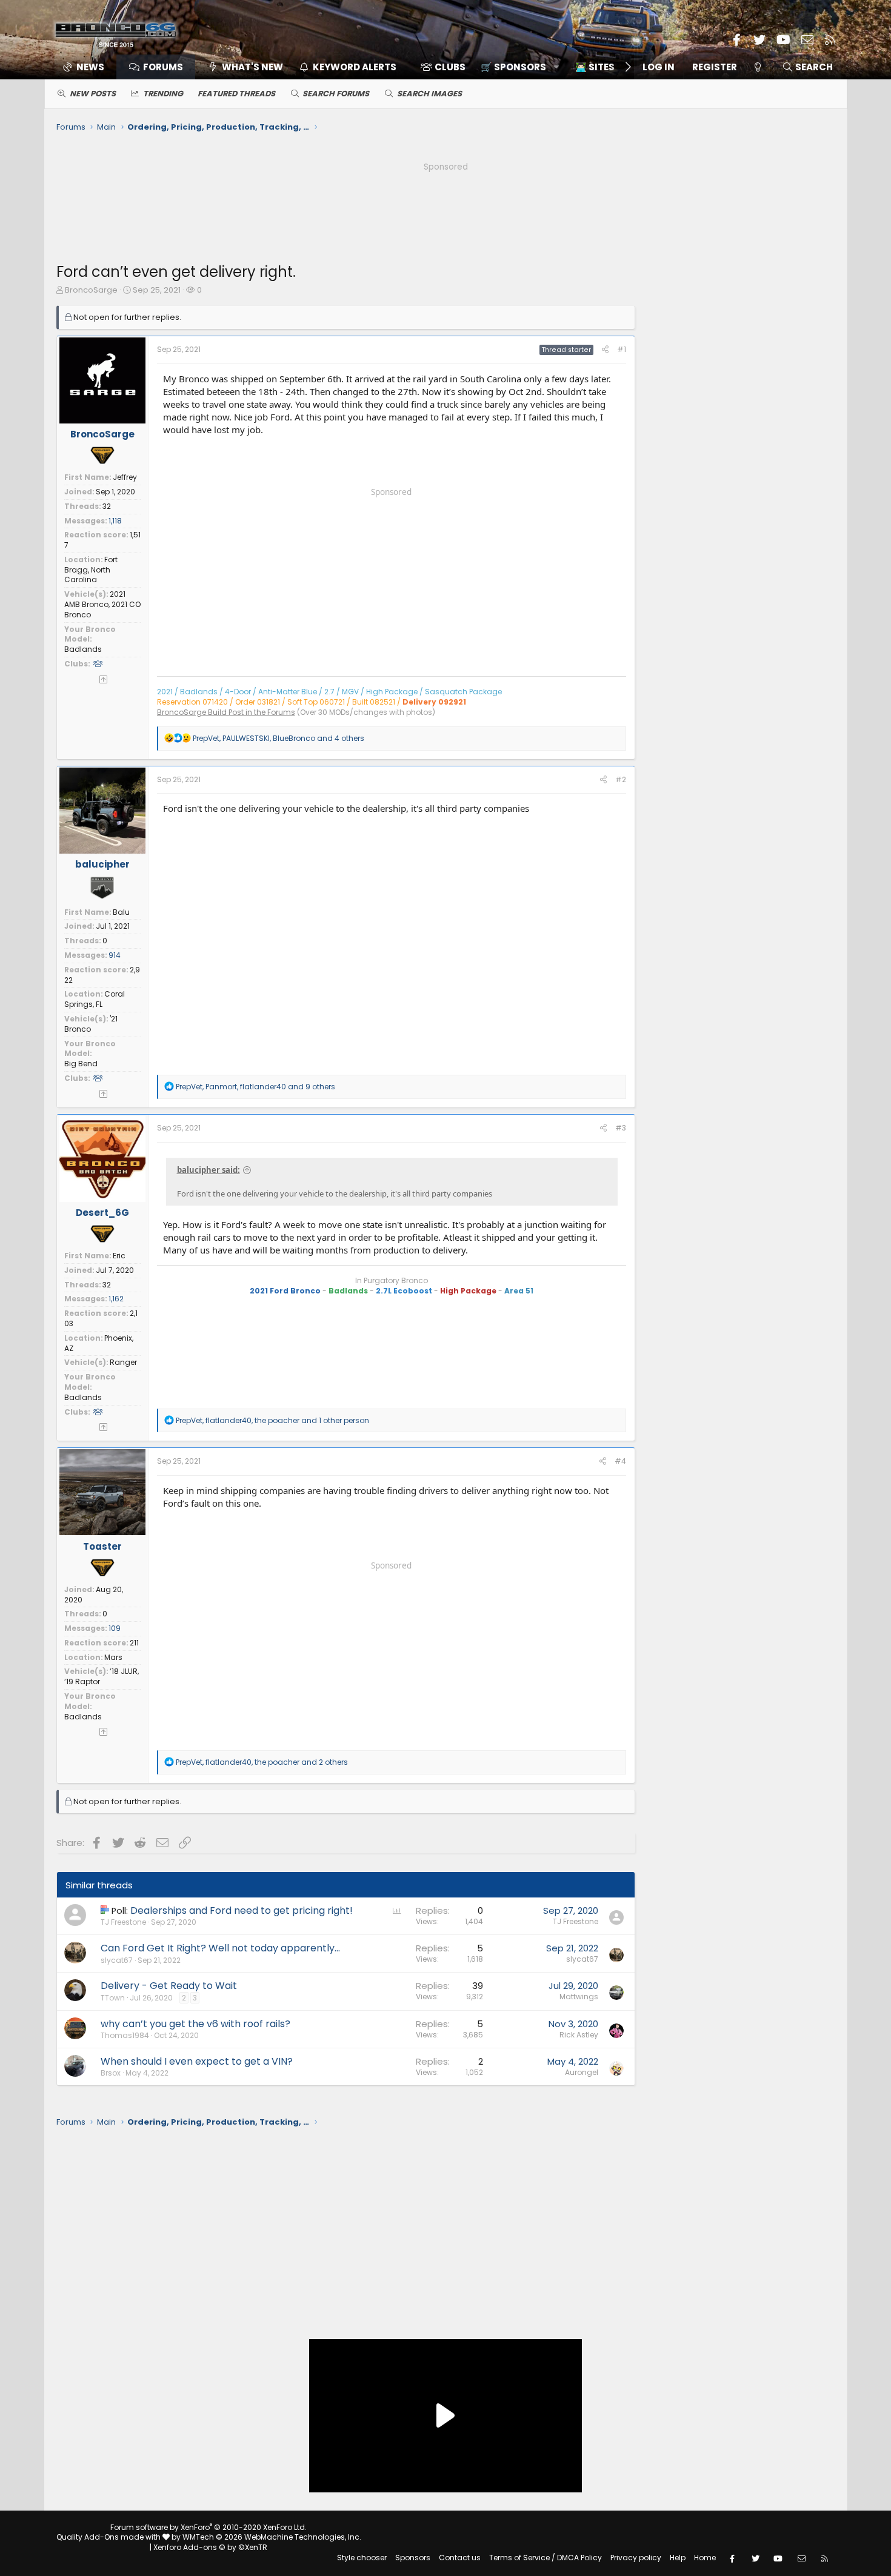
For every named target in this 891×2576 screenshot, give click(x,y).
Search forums (336, 94)
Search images (429, 94)
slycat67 (117, 1960)
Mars (113, 1657)
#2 (621, 779)
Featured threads (236, 94)
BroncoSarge (91, 290)
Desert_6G (102, 1213)
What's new (252, 67)
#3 (621, 1128)
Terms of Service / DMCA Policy (546, 2558)
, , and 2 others (262, 1762)
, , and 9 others (255, 1087)
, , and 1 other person (272, 1420)
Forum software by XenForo (209, 2527)
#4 (620, 1461)
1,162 (116, 1299)
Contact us (460, 2558)
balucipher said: (209, 1170)
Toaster (102, 1546)
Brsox (111, 2073)
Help (678, 2558)
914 (115, 955)
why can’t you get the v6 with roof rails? (195, 2024)
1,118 (115, 521)
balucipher (102, 864)
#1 (622, 349)
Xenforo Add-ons (210, 2547)
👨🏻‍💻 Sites (595, 67)
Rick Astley (579, 2035)
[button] (516, 67)
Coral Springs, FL (95, 999)
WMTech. (272, 2537)
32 (107, 506)
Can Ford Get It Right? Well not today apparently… (220, 1948)
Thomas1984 (125, 2035)
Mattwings (579, 1997)
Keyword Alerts (355, 67)
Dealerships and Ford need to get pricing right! (242, 1910)
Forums (163, 67)
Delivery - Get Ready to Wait (169, 1986)
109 (115, 1628)
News (90, 67)
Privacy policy (636, 2558)
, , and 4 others (279, 738)
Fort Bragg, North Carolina (91, 570)
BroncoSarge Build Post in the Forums (226, 712)
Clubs (450, 67)
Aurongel (582, 2072)
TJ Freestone (123, 1922)
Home (705, 2558)
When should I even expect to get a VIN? (197, 2061)
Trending (163, 94)
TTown (113, 1998)
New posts (93, 94)
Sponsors (413, 2558)
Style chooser (362, 2558)
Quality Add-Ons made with (109, 2537)
